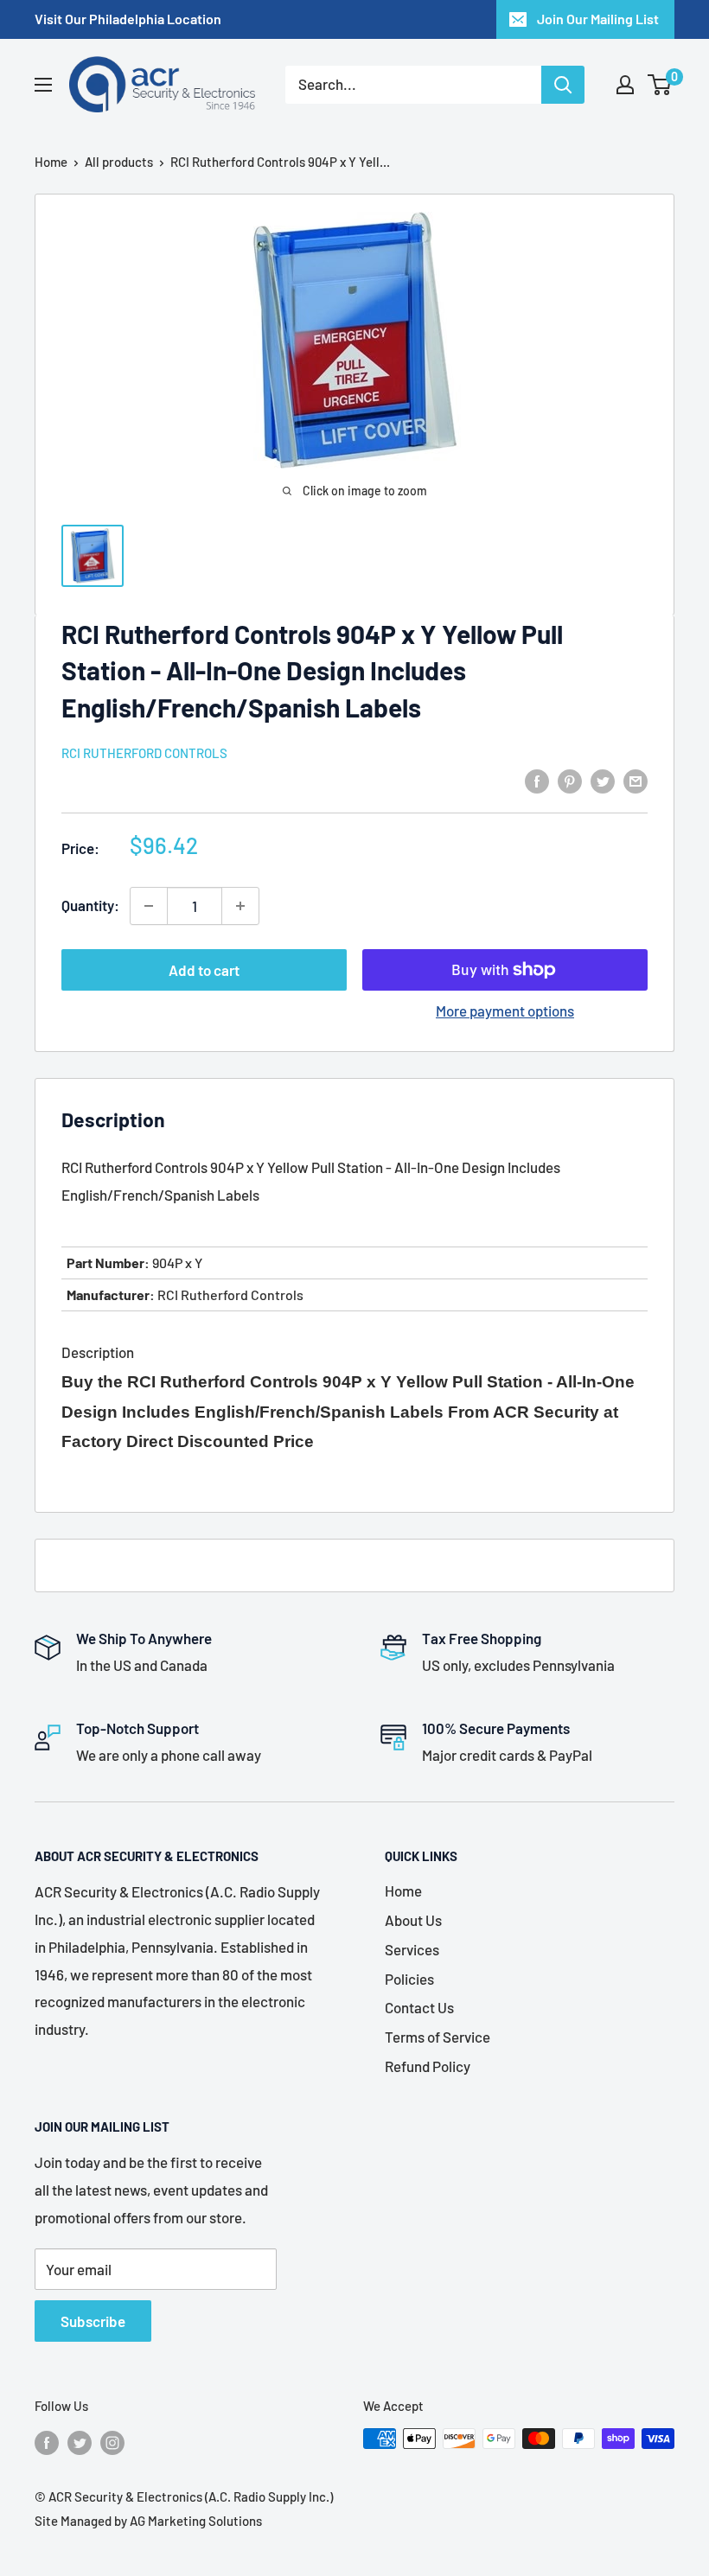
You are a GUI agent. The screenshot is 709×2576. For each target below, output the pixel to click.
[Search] (563, 85)
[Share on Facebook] (537, 780)
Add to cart (204, 970)
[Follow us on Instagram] (112, 2441)
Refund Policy (428, 2066)
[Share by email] (636, 780)
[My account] (625, 85)
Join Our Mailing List (598, 19)
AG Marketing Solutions (196, 2521)
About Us (413, 1920)
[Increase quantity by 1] (240, 906)
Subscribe (93, 2321)
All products (119, 162)
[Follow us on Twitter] (80, 2441)
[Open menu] (43, 85)
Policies (409, 1979)
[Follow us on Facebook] (47, 2441)
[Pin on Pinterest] (570, 780)
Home (51, 162)
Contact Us (419, 2007)
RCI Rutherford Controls (144, 753)
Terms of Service (438, 2037)
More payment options (505, 1011)
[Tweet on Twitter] (603, 780)
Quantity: (90, 905)
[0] (660, 85)
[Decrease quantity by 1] (149, 906)
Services (412, 1949)
